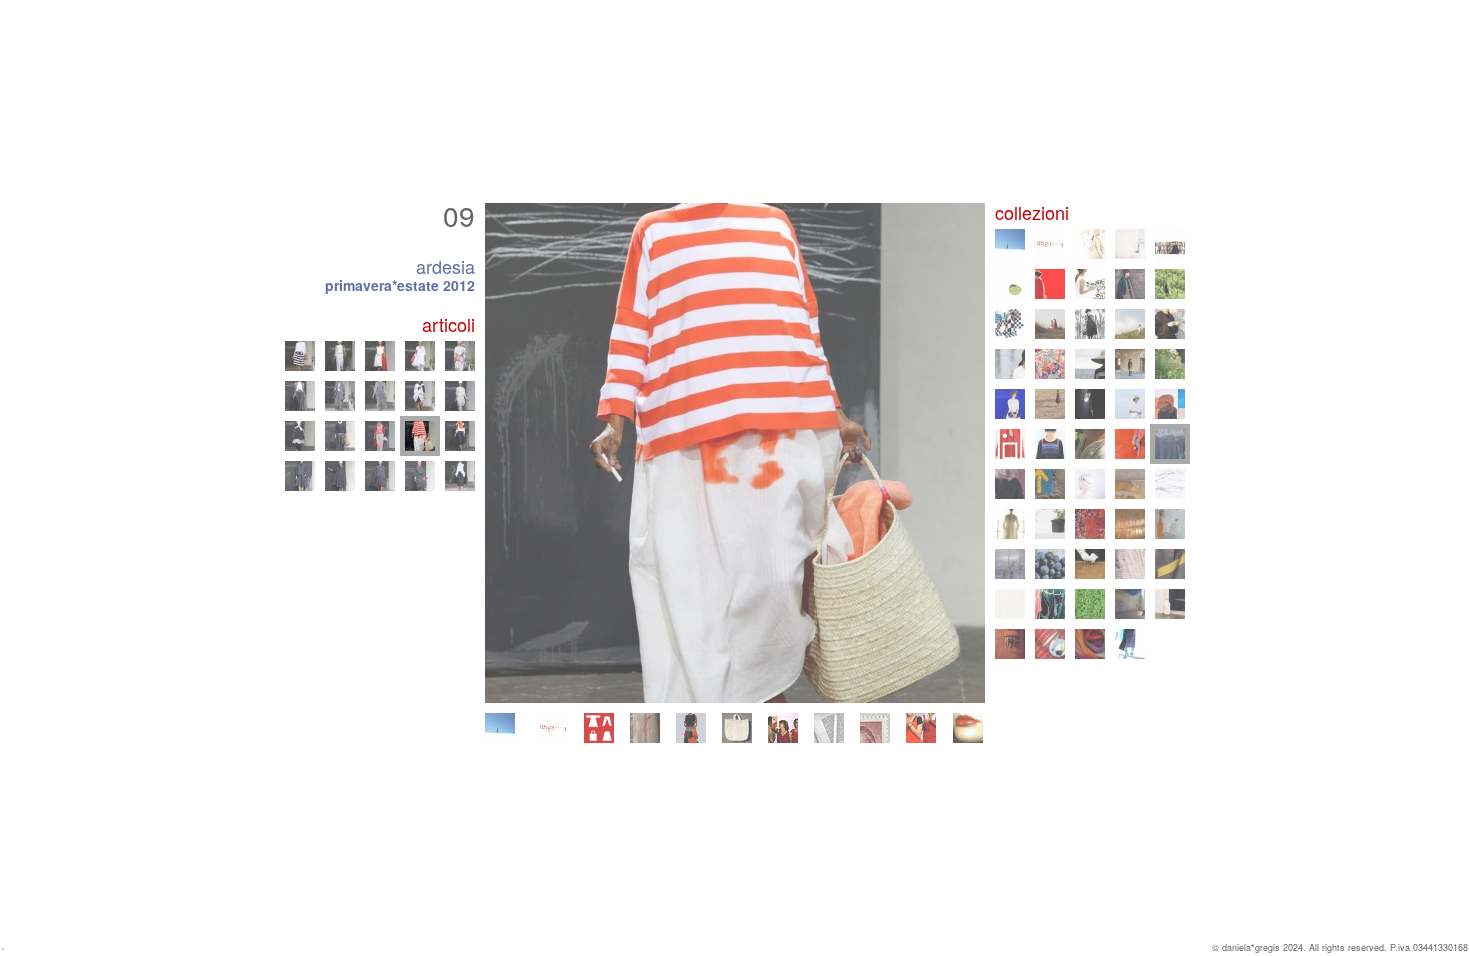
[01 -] (300, 476)
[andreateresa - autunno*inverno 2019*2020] (1170, 324)
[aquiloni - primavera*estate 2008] (1090, 524)
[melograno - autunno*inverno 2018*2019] (1050, 364)
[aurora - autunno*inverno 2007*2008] (1130, 524)
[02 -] (340, 476)
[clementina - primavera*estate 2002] (1170, 604)
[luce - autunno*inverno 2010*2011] (1090, 484)
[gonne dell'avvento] (691, 728)
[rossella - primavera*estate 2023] (1090, 284)
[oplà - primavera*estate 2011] (1050, 484)
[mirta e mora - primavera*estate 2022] (1170, 284)
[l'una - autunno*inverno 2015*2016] (1090, 404)
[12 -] (340, 396)
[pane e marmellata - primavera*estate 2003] (1090, 604)
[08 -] (380, 436)
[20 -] (460, 356)
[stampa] (829, 728)
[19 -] (420, 356)
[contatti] (875, 728)
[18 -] (380, 356)
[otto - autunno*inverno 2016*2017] (1010, 404)
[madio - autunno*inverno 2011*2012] (1010, 484)
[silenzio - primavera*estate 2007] (1170, 524)
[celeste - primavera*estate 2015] (1130, 404)
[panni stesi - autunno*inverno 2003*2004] (1050, 604)
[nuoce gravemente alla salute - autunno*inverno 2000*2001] (1090, 644)
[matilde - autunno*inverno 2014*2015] (1170, 404)
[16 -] (300, 356)
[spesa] (737, 728)
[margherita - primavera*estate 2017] (1170, 364)
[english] (968, 728)
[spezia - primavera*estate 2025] (1130, 244)
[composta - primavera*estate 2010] (1130, 484)
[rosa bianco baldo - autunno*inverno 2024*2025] (1170, 244)
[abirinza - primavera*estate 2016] (1050, 404)
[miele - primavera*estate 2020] (1130, 324)
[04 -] (420, 476)
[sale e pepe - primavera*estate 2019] (1010, 364)
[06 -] (300, 436)
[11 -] (300, 396)
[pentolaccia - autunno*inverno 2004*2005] (1170, 564)
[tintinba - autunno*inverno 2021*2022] (1010, 324)
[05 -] (460, 476)
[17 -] (340, 356)
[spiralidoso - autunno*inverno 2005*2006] (1090, 564)
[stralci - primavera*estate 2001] (1050, 644)
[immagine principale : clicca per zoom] (735, 453)
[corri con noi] (921, 728)
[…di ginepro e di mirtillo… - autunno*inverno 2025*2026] (1090, 244)
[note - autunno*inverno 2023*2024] (1050, 284)
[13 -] (380, 396)
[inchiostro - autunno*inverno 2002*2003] (1130, 604)
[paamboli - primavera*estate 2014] (1010, 444)
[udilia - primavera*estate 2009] (1010, 524)
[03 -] (380, 476)
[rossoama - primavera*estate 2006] (1050, 564)
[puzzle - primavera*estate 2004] (1010, 604)
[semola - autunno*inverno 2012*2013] (1130, 444)
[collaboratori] (783, 728)
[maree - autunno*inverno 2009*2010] (1170, 484)
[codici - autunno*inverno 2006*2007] (1010, 564)
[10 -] (460, 436)
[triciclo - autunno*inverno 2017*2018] (1130, 364)
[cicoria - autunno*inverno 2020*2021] (1090, 324)
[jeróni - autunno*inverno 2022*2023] (1130, 284)
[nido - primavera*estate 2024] (1010, 284)
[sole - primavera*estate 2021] (1050, 324)
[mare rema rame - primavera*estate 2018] (1090, 364)
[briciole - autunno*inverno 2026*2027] (500, 728)
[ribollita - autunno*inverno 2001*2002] (1010, 644)
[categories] (599, 728)
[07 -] (340, 436)
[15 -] (460, 396)
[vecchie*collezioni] (645, 728)
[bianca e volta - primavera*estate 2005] (1130, 564)
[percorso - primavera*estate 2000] (1130, 644)
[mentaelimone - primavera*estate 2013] (1090, 444)
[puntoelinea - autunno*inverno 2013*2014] (1050, 444)
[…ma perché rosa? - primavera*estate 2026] (553, 728)
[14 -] (420, 396)
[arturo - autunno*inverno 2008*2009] (1050, 524)
